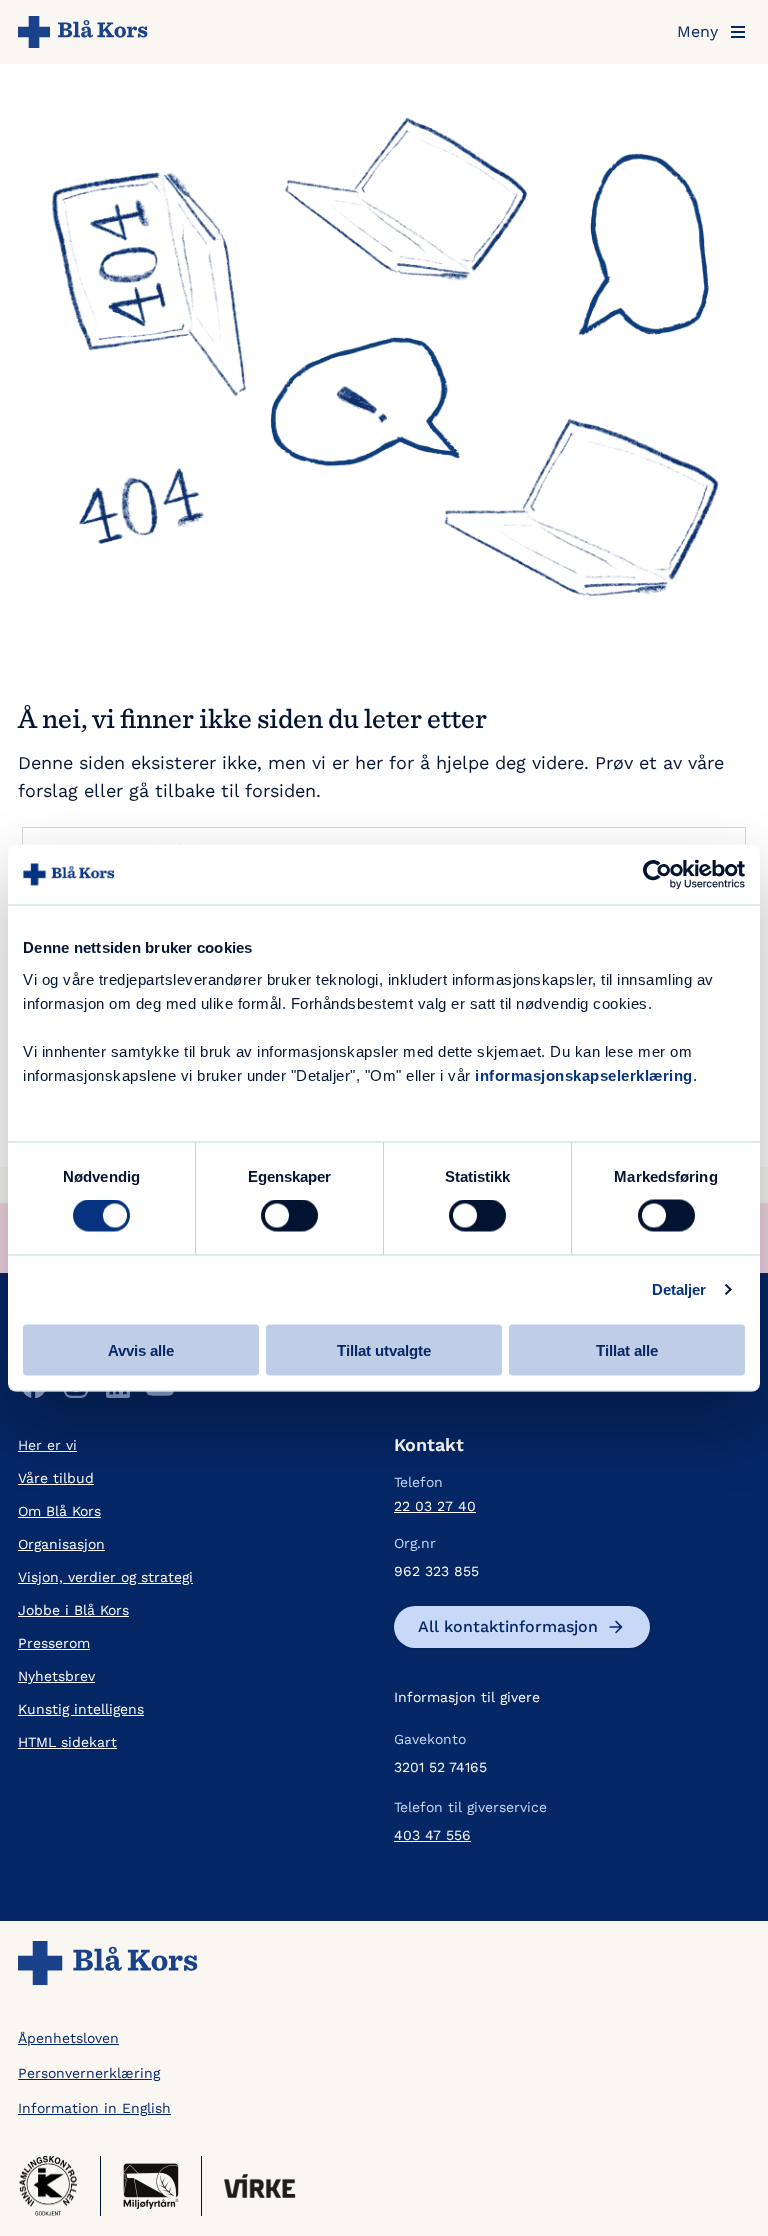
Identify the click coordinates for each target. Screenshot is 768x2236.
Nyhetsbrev (56, 1676)
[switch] (289, 1216)
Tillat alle (627, 1349)
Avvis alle (141, 1349)
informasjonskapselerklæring (584, 1074)
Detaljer (679, 1289)
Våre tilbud (56, 1478)
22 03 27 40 (435, 1506)
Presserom (54, 1643)
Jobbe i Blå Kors (73, 1610)
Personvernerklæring (89, 2073)
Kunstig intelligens (81, 1709)
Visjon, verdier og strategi (105, 1577)
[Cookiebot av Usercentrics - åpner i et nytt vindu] (657, 875)
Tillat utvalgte (384, 1349)
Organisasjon (61, 1544)
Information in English (94, 2108)
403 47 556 (432, 1835)
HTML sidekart (67, 1742)
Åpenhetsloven (68, 2038)
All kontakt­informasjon (508, 1626)
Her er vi (47, 1445)
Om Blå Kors (59, 1511)
